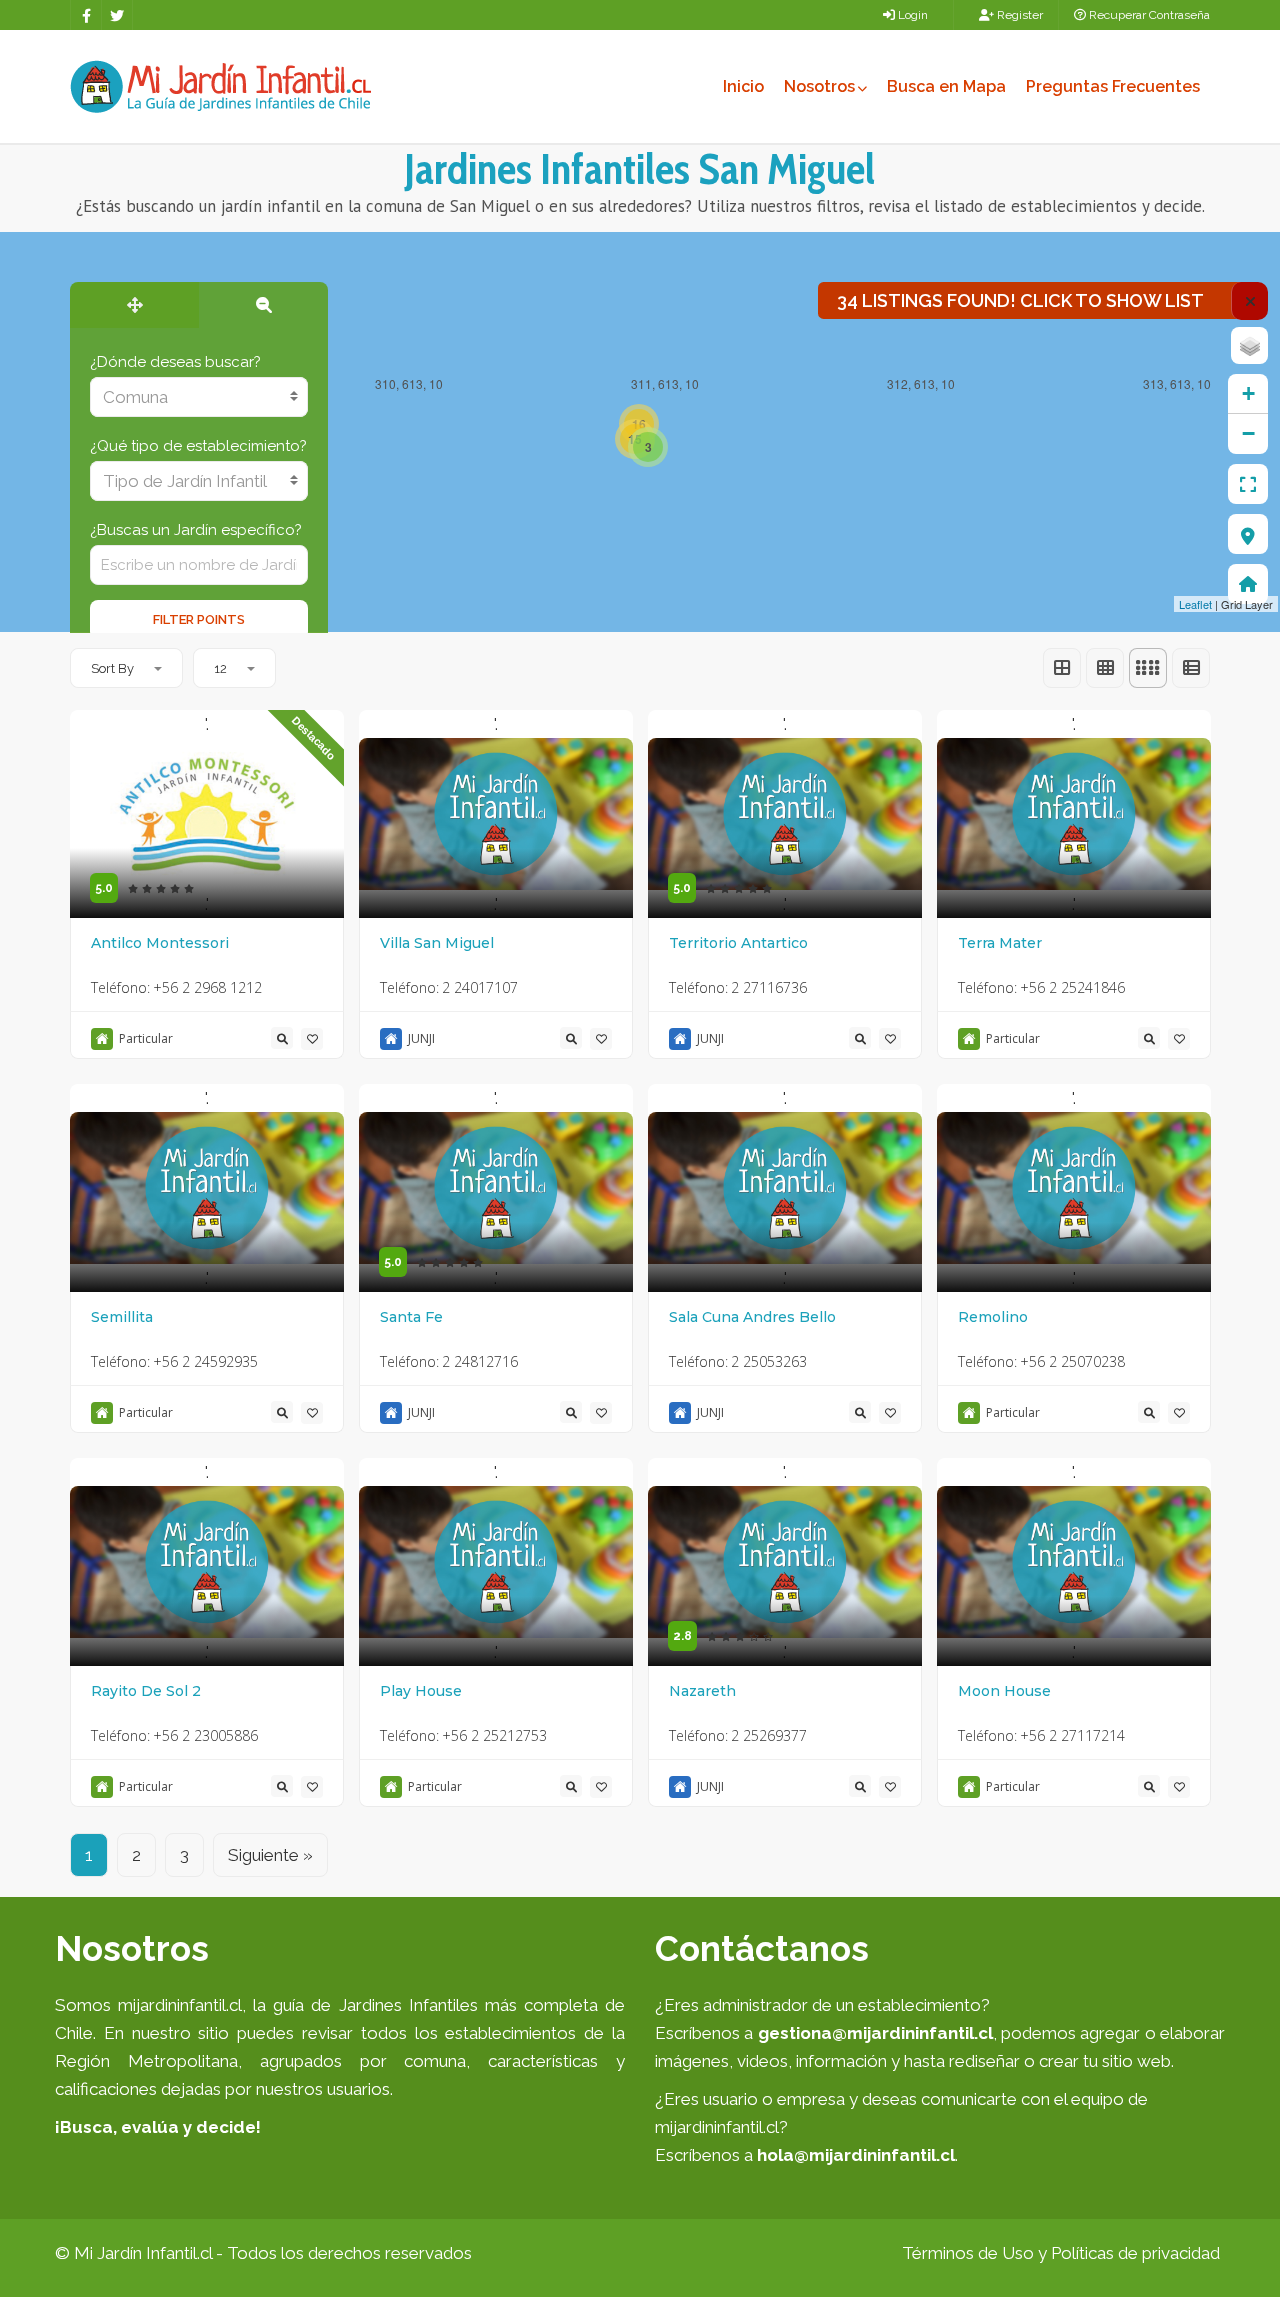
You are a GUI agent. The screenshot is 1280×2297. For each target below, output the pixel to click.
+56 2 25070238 (1072, 1361)
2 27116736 (769, 987)
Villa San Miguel (437, 943)
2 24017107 (480, 987)
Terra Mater (1000, 943)
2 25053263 (769, 1361)
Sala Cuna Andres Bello (752, 1317)
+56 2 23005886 (205, 1735)
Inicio (743, 86)
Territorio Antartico (738, 943)
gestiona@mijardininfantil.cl (875, 2033)
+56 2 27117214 (1072, 1735)
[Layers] (1249, 345)
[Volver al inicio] (1248, 584)
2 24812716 (480, 1361)
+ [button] (1248, 393)
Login (911, 15)
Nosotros (819, 86)
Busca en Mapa (946, 86)
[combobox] (199, 397)
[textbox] (199, 397)
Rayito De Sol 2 (146, 1691)
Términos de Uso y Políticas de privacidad (1061, 2253)
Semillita (122, 1317)
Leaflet (1195, 604)
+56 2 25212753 (494, 1735)
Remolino (993, 1317)
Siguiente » (270, 1855)
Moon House (1004, 1691)
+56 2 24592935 (205, 1361)
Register (1018, 15)
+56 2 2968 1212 (207, 987)
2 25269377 (769, 1735)
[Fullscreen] (1248, 484)
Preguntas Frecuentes (1113, 86)
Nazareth (702, 1691)
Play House (421, 1691)
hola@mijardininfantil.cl (856, 2155)
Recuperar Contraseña (1148, 15)
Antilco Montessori (160, 943)
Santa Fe (411, 1317)
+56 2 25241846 (1072, 987)
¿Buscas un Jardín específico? (196, 530)
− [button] (1248, 433)
